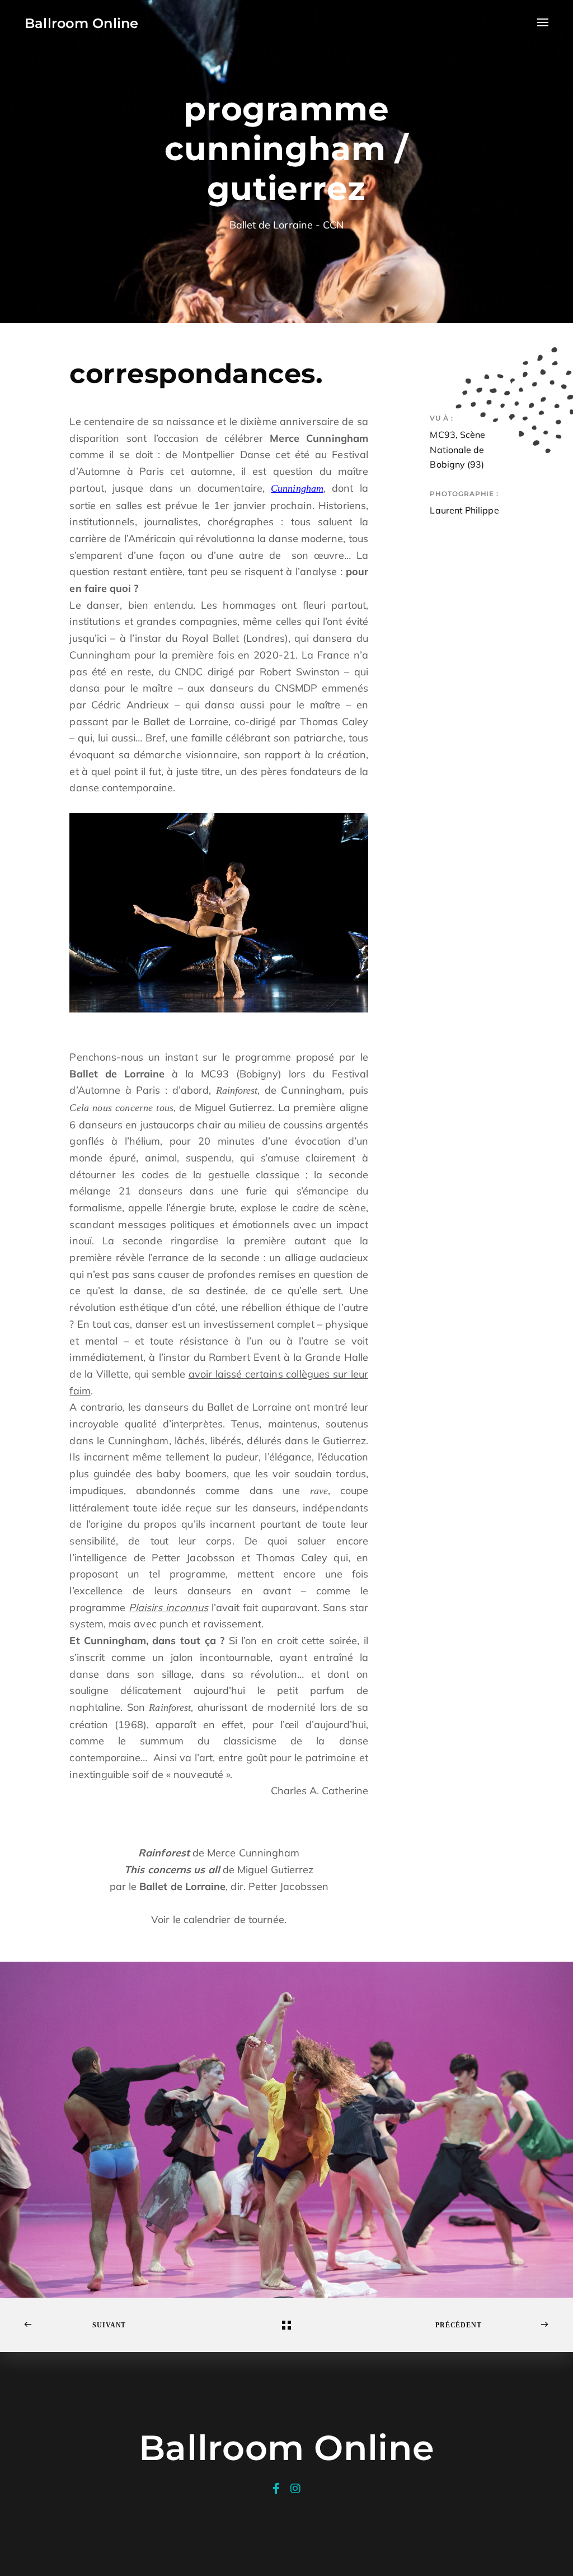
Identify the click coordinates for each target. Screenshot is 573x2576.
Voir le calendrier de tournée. (219, 1919)
